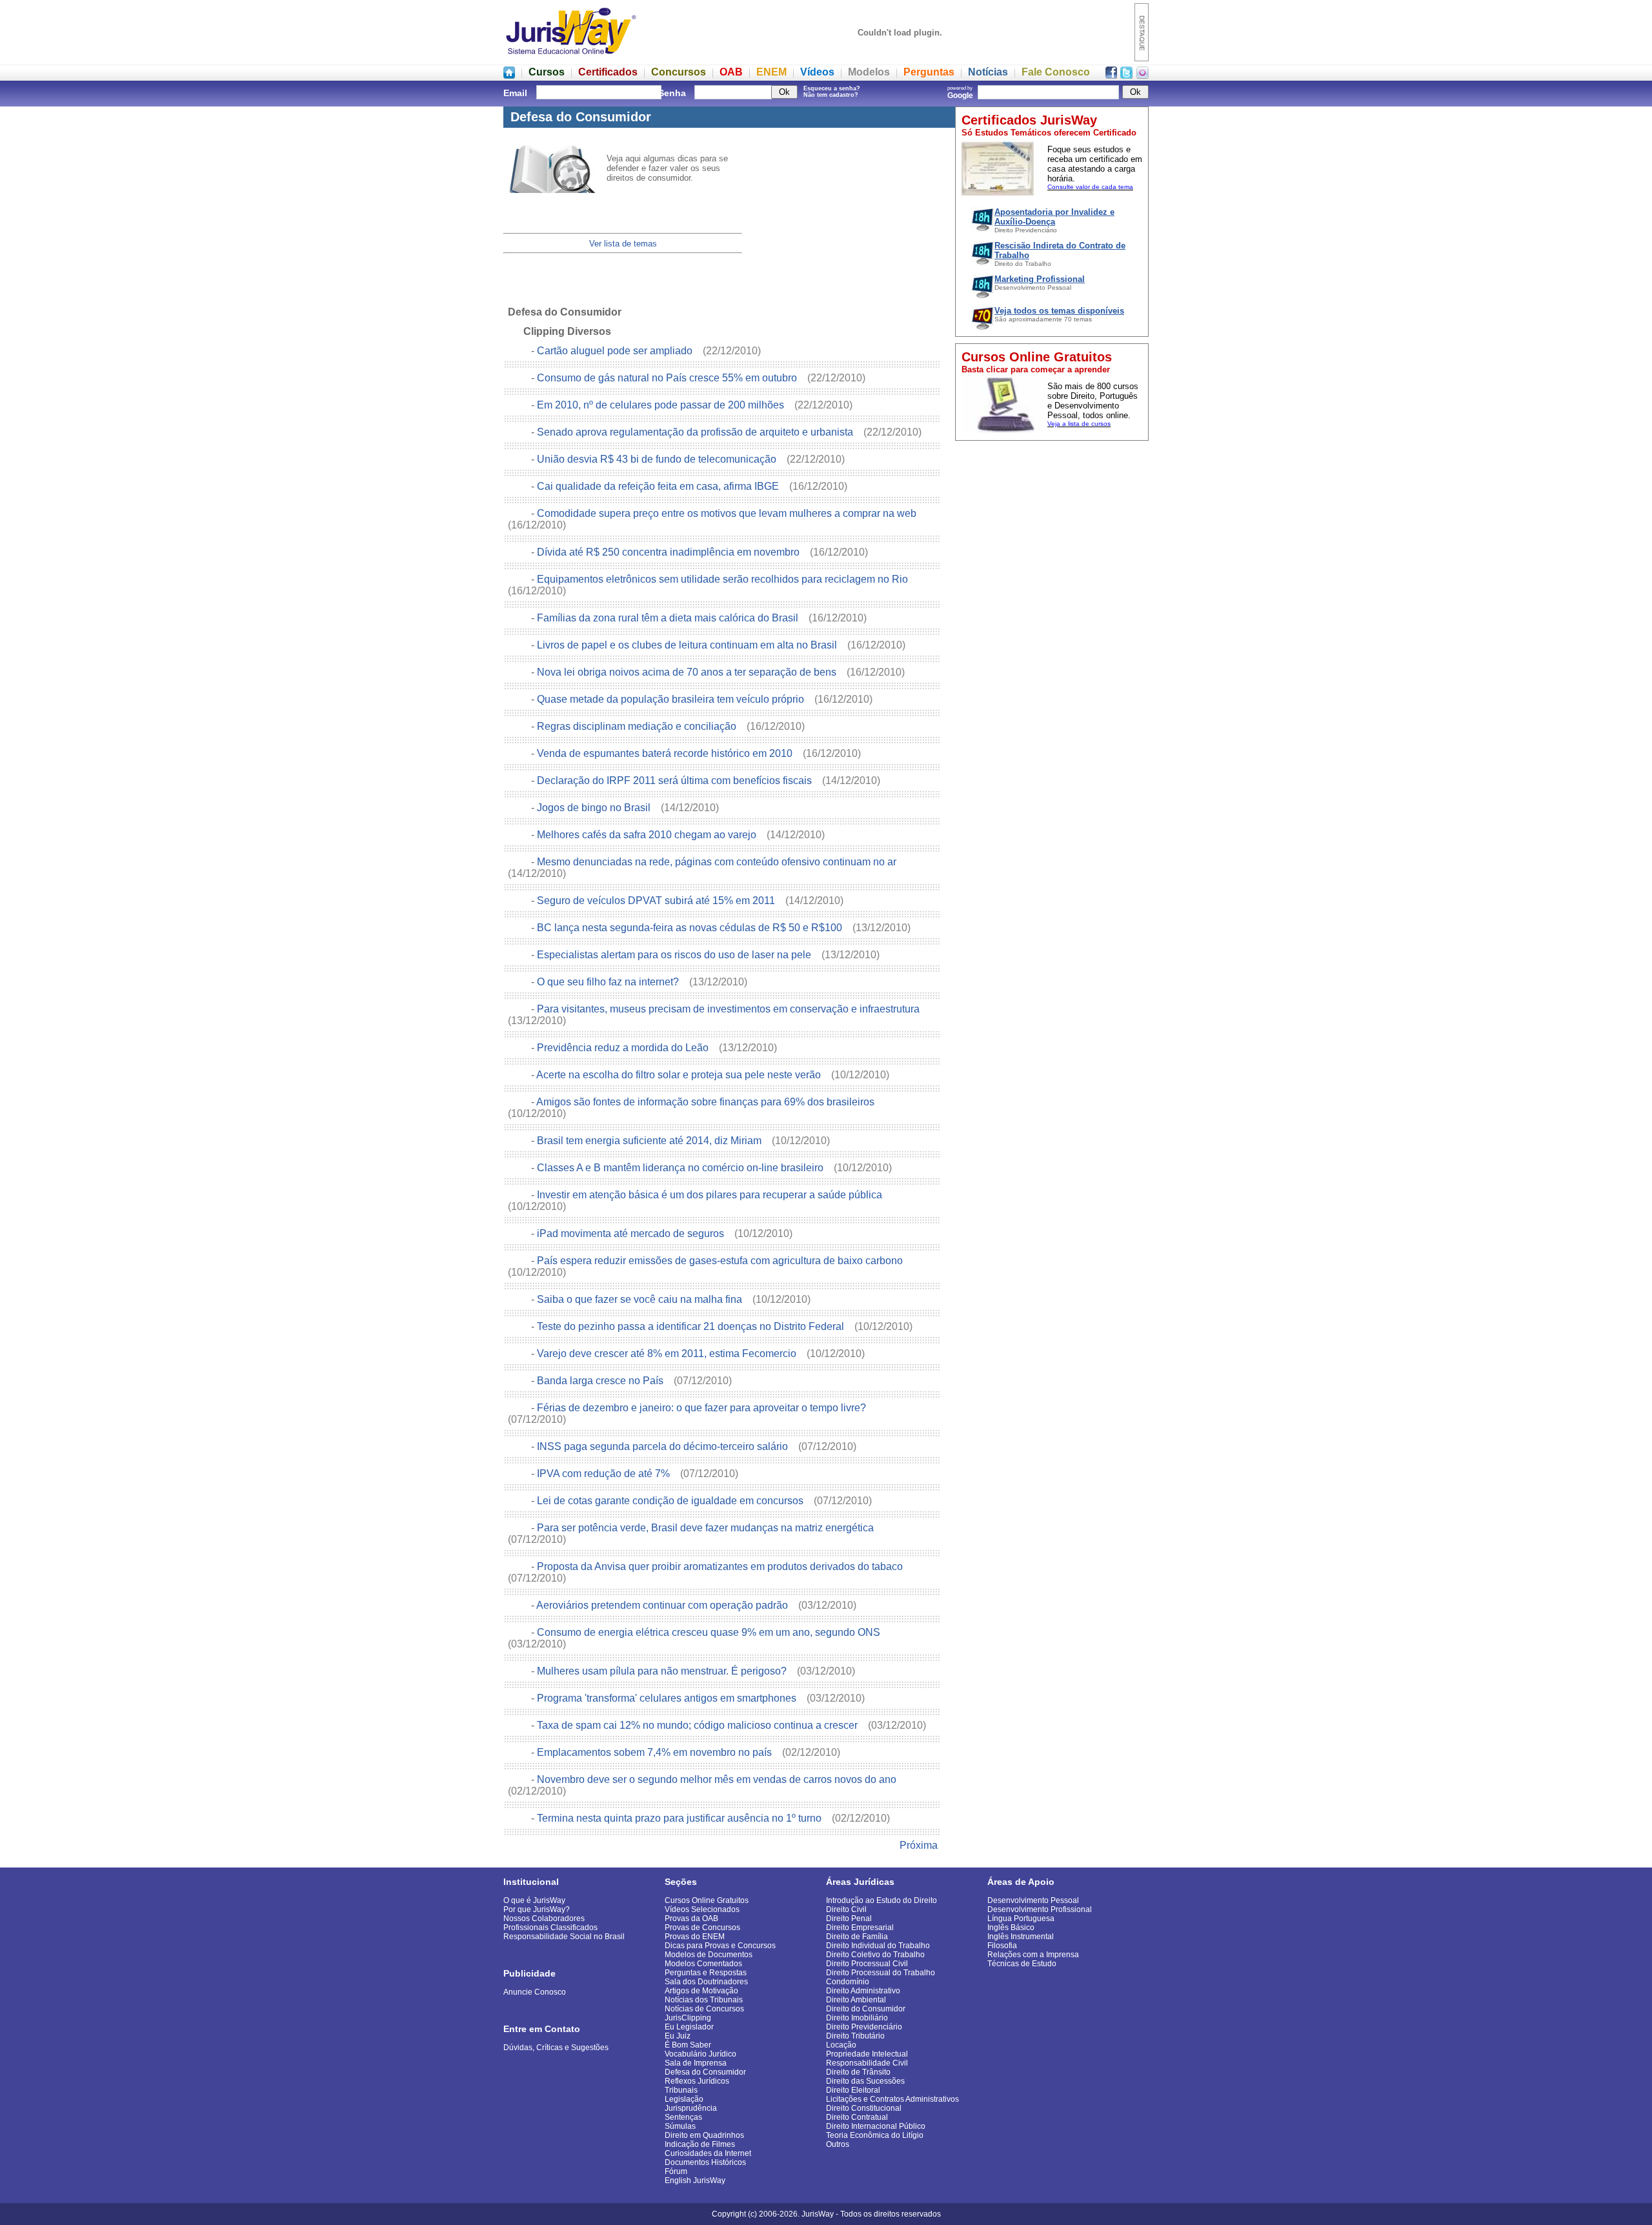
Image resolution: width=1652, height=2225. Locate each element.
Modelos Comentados (703, 1964)
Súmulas (680, 2126)
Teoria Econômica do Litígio (875, 2135)
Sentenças (683, 2117)
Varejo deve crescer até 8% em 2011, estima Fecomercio (668, 1354)
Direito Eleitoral (853, 2090)
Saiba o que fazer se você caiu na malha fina (641, 1299)
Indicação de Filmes (700, 2144)
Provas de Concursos (702, 1928)
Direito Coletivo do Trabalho (875, 1955)
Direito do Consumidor (866, 2009)
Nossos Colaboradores (544, 1918)
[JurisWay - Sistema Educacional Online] (571, 58)
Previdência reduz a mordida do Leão (624, 1048)
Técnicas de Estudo (1022, 1964)
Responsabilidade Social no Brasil (564, 1937)
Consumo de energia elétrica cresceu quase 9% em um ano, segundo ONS (710, 1632)
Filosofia (1002, 1946)
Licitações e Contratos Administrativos (892, 2099)
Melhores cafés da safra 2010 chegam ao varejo (648, 835)
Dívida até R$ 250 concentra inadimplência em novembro (670, 552)
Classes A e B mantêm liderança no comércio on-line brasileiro (681, 1168)
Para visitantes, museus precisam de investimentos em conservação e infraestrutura (730, 1009)
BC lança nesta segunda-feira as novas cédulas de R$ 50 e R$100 (691, 928)
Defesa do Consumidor (705, 2072)
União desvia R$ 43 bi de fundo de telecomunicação (658, 459)
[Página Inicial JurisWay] (509, 75)
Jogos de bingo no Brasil (595, 808)
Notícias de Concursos (704, 2009)
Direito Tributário (855, 2036)
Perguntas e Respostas (706, 1973)
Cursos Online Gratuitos (707, 1900)
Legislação (684, 2099)
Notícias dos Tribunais (704, 2000)
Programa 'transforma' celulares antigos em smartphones (668, 1698)
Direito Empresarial (860, 1928)
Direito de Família (857, 1937)
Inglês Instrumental (1021, 1937)
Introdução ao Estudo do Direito (881, 1900)
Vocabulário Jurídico (700, 2054)
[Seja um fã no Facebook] (1111, 75)
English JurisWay (695, 2180)
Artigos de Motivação (701, 1991)
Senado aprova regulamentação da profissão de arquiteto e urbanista (696, 432)
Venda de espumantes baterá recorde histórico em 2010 (666, 753)
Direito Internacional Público (876, 2126)
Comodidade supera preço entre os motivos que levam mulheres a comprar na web (728, 513)
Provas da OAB (691, 1918)
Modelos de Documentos (709, 1955)
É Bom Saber (688, 2045)
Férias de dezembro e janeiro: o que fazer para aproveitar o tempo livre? (703, 1408)
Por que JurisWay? (537, 1909)
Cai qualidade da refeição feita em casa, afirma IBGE (659, 486)
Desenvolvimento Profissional (1040, 1909)
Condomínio (848, 1982)
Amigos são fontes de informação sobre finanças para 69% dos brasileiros (707, 1102)
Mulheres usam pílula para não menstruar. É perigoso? (663, 1671)
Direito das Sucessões (865, 2081)
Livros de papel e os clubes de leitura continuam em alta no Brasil (688, 645)
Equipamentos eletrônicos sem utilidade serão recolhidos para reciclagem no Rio (724, 579)
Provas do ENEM (695, 1937)
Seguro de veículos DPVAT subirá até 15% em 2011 (657, 901)
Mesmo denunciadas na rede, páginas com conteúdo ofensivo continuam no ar (718, 862)
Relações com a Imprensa (1033, 1955)
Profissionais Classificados (550, 1928)
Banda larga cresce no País (601, 1381)
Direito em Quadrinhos (704, 2135)
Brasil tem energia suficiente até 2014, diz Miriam (650, 1141)
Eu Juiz (678, 2036)
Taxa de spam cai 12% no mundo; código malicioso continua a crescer (699, 1725)
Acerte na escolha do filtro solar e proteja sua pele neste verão (680, 1075)
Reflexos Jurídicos (697, 2081)
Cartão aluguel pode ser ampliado (616, 351)
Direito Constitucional (864, 2108)
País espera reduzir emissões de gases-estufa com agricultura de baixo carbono (721, 1261)
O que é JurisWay (534, 1900)
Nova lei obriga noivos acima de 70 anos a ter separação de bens (688, 672)
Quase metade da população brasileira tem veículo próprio (672, 699)
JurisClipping (688, 2018)
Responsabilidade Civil (867, 2063)
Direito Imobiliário (857, 2018)
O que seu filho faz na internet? (609, 982)
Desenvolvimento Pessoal (1033, 1900)
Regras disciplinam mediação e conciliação (638, 726)
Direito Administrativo (863, 1991)
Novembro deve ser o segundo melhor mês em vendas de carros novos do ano (717, 1779)
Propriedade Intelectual (867, 2054)
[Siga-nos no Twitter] (1126, 75)
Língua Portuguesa (1021, 1918)
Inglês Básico (1011, 1928)
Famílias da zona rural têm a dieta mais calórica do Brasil (669, 618)
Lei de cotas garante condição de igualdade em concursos (671, 1501)
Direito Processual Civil (867, 1964)
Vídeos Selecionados (702, 1909)
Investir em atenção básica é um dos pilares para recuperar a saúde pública (711, 1195)
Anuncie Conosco (535, 1992)
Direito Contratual (857, 2117)
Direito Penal (849, 1918)
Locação (841, 2045)
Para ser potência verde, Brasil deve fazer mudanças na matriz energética (707, 1528)
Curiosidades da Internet (708, 2153)
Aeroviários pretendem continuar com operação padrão (663, 1605)
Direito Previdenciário (864, 2027)
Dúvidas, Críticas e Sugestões (556, 2048)
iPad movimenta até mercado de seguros (632, 1233)
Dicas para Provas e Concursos (720, 1946)
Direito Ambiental (856, 2000)
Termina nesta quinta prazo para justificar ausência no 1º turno (680, 1818)
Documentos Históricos (705, 2162)
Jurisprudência (691, 2108)
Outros (838, 2144)
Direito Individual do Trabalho (878, 1946)
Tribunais (681, 2090)
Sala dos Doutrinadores (706, 1982)
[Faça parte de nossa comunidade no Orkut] (1143, 75)
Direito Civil (846, 1909)
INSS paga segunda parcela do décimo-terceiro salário (664, 1446)
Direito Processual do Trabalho (881, 1973)
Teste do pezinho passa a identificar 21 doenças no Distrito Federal (692, 1326)
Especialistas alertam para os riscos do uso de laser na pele (675, 955)
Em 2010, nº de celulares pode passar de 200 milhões (662, 405)
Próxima (919, 1845)
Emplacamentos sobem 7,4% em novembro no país (656, 1752)
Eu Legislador (689, 2027)
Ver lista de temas (623, 244)
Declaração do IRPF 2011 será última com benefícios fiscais (676, 780)
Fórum (676, 2171)
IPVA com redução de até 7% (605, 1474)
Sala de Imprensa (696, 2063)
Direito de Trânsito (858, 2072)
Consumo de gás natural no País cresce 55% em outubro (668, 378)
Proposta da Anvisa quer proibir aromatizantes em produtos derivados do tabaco (721, 1566)
